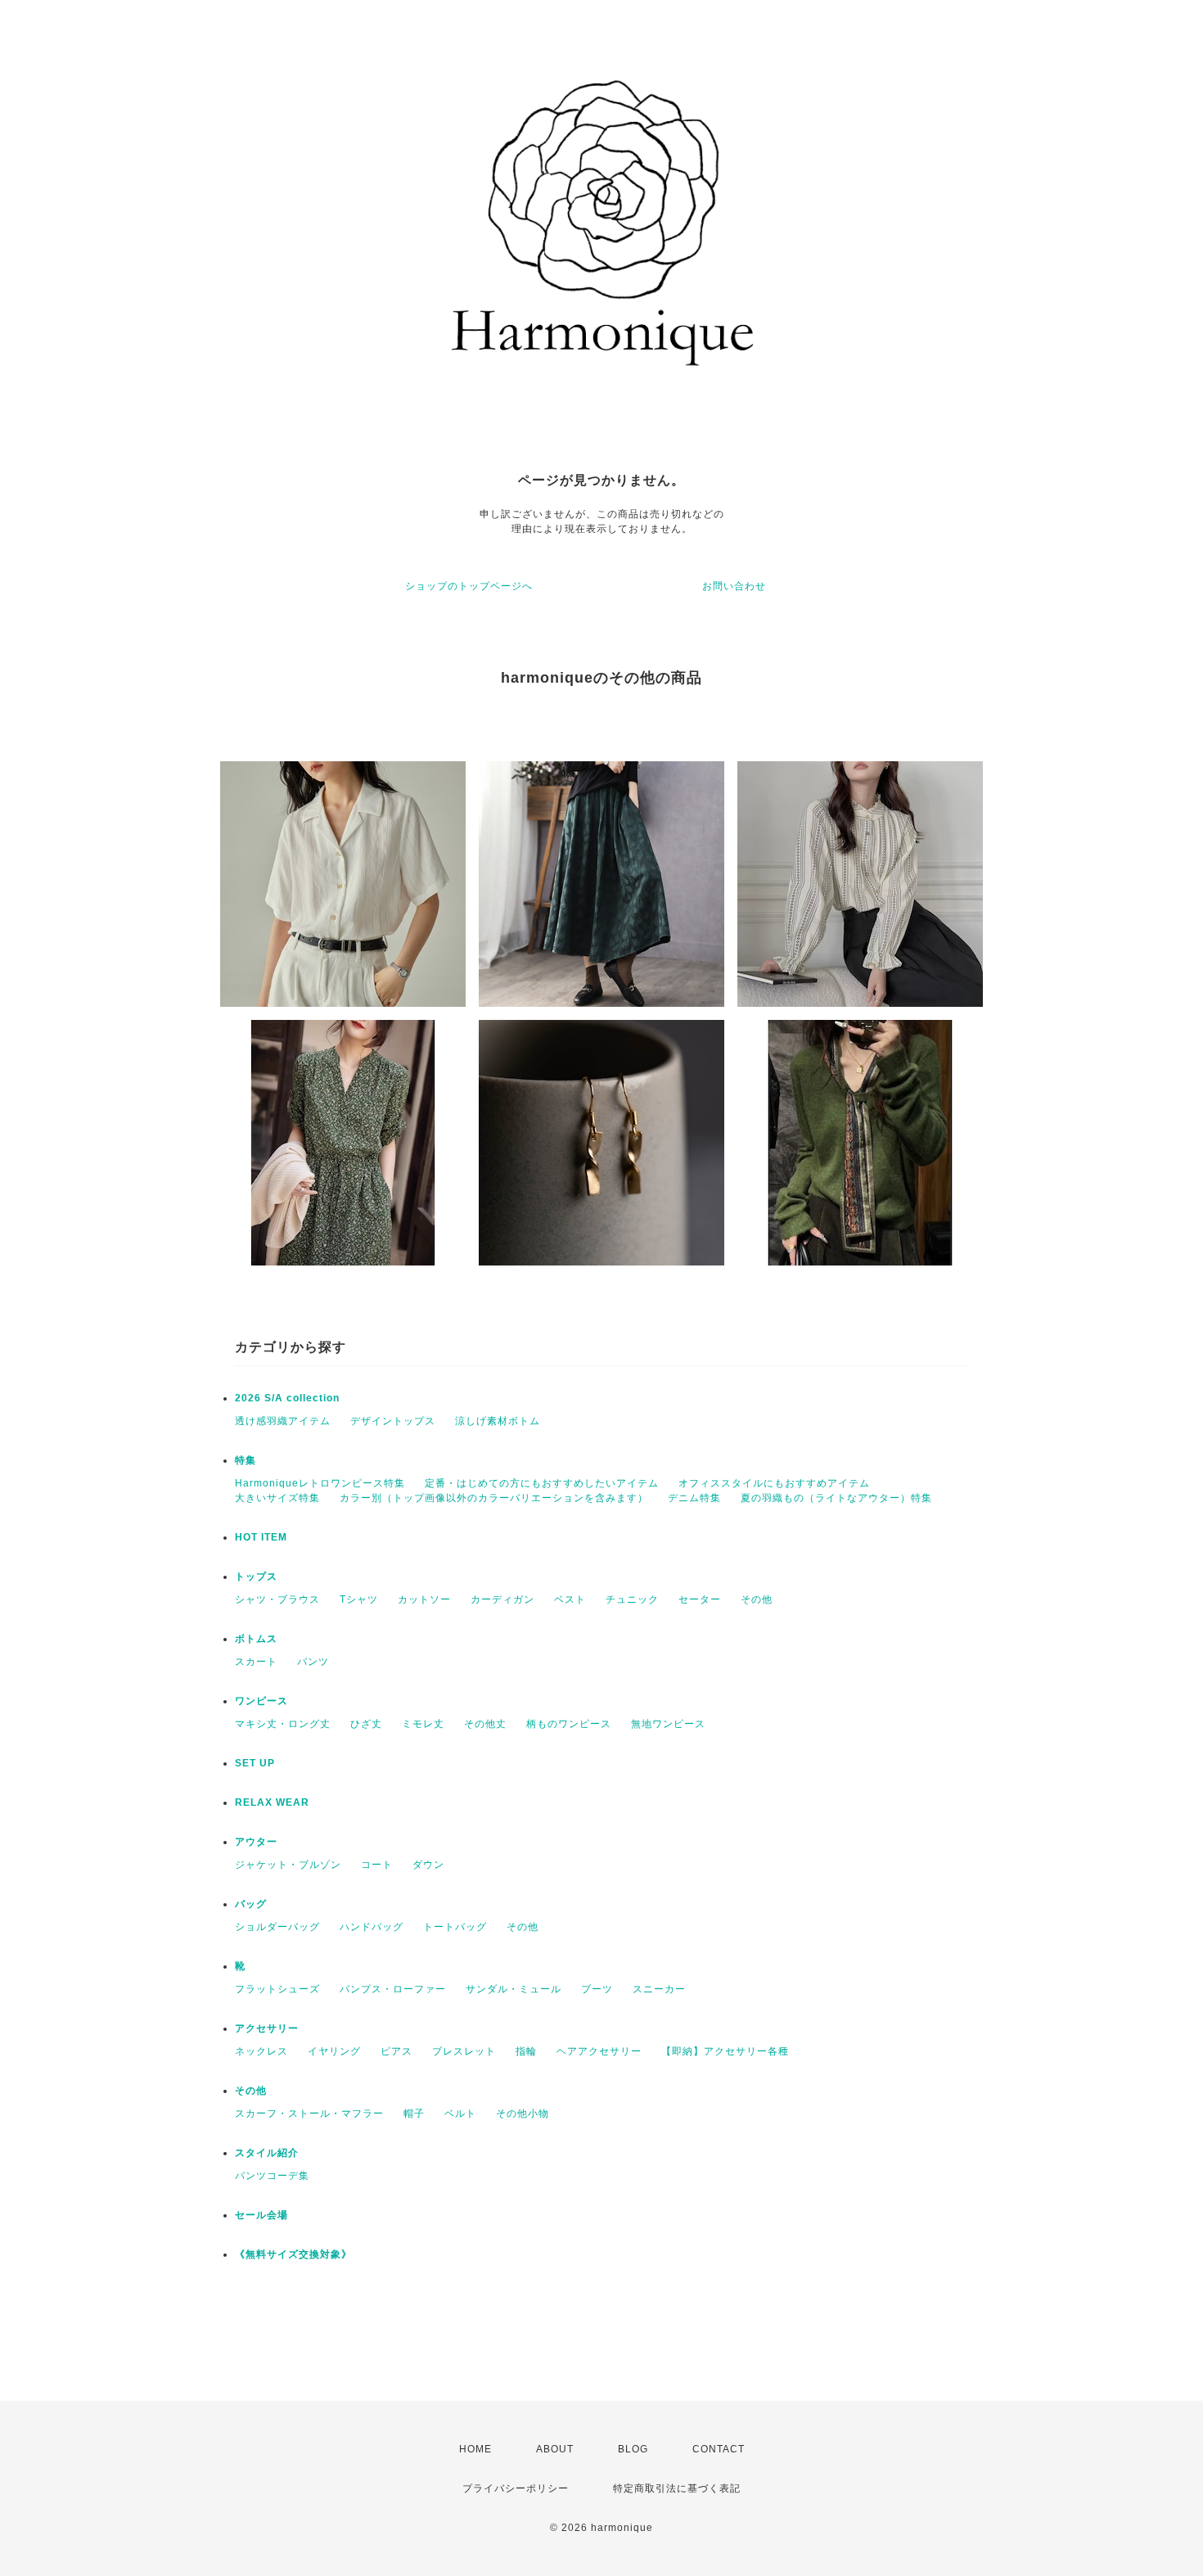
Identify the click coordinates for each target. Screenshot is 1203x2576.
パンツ (313, 1662)
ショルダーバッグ (277, 1927)
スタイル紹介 (267, 2153)
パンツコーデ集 (272, 2176)
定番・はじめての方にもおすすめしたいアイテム (542, 1483)
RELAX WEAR (272, 1802)
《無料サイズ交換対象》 (293, 2254)
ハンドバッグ (372, 1927)
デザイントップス (393, 1421)
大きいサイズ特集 (277, 1498)
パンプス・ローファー (393, 1989)
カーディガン (502, 1599)
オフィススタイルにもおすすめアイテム (774, 1483)
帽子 (414, 2114)
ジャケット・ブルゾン (288, 1865)
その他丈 (485, 1724)
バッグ (251, 1904)
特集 (246, 1460)
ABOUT (555, 2449)
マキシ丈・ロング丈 (283, 1724)
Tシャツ (359, 1599)
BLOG (633, 2449)
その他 (757, 1599)
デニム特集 (694, 1498)
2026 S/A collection (287, 1398)
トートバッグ (455, 1927)
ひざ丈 (366, 1724)
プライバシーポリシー (516, 2488)
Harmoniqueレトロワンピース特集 (320, 1483)
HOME (475, 2449)
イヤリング (334, 2051)
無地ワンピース (668, 1724)
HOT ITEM (261, 1537)
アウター (256, 1842)
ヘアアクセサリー (599, 2051)
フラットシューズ (277, 1989)
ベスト (570, 1599)
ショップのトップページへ (469, 586)
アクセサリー (267, 2028)
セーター (700, 1599)
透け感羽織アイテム (283, 1421)
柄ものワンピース (569, 1724)
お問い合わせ (734, 586)
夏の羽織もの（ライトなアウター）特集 (836, 1498)
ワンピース (261, 1701)
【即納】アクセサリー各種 (725, 2051)
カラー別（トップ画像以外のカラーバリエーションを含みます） (494, 1498)
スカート (256, 1662)
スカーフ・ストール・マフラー (309, 2114)
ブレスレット (464, 2051)
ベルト (460, 2114)
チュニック (632, 1599)
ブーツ (597, 1989)
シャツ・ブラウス (277, 1599)
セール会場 (267, 2215)
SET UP (255, 1763)
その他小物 (523, 2114)
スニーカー (659, 1989)
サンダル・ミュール (514, 1989)
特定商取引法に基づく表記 (677, 2488)
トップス (256, 1577)
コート (377, 1865)
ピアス (396, 2051)
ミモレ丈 (423, 1724)
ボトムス (256, 1639)
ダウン (428, 1865)
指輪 (526, 2051)
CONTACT (719, 2449)
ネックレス (261, 2051)
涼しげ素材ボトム (498, 1421)
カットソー (424, 1599)
